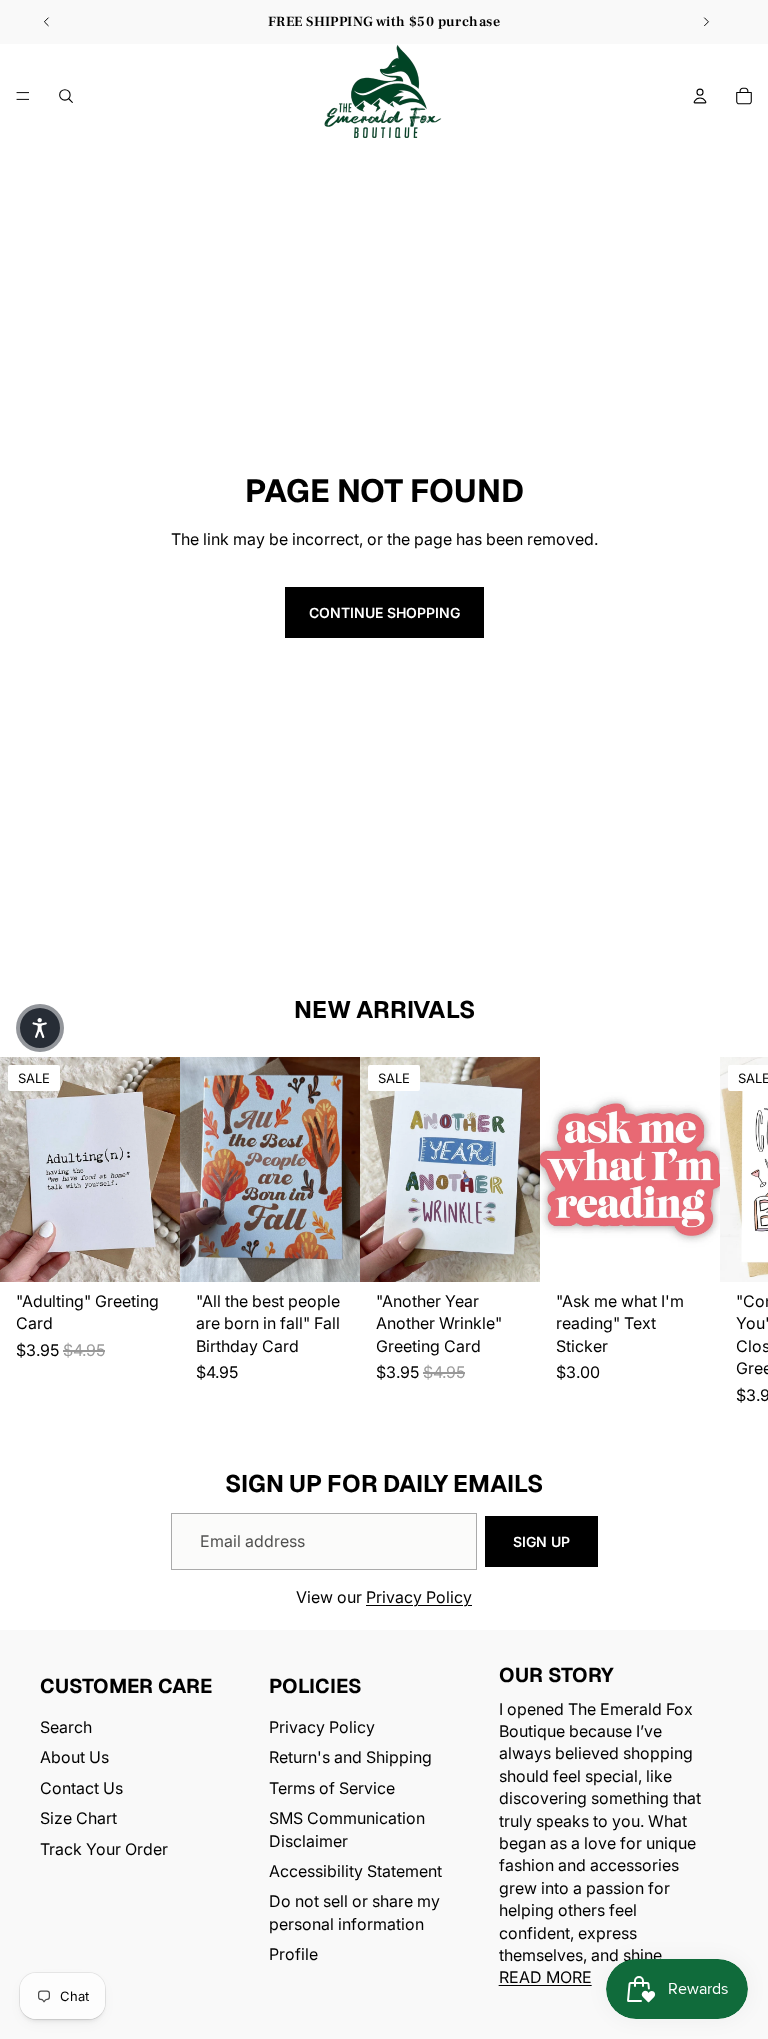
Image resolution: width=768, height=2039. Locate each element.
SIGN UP (541, 1541)
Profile (293, 1955)
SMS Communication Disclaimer (347, 1830)
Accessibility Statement (355, 1871)
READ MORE (545, 1978)
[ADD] (149, 1251)
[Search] (66, 96)
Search (66, 1727)
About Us (74, 1758)
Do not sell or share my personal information (354, 1913)
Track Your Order (104, 1849)
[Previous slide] (47, 22)
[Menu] (23, 96)
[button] (40, 1028)
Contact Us (81, 1788)
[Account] (700, 96)
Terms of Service (332, 1788)
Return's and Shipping (350, 1758)
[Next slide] (706, 22)
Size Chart (78, 1819)
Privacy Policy (419, 1597)
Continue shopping (384, 612)
